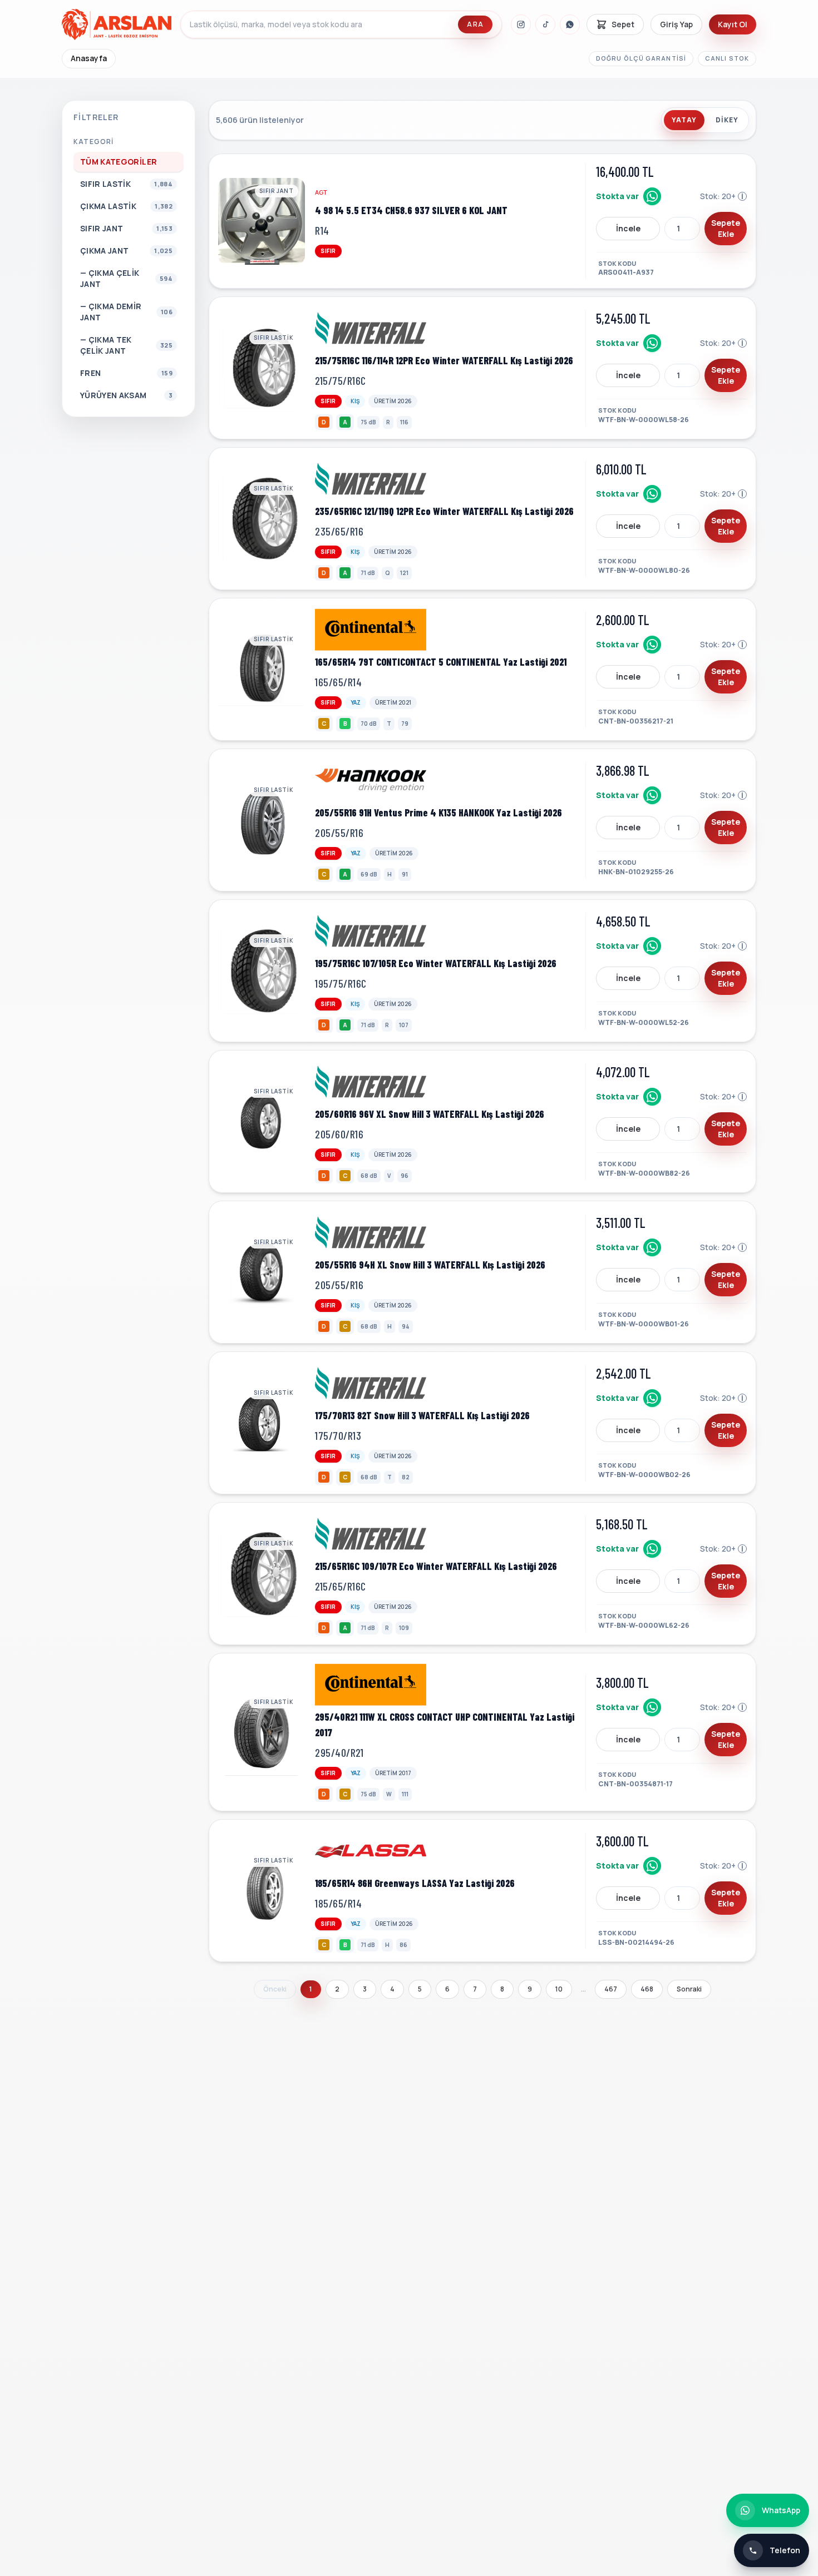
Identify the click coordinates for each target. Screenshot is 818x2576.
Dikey (727, 120)
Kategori (94, 142)
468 (647, 1989)
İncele (628, 228)
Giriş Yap (676, 24)
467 (611, 1989)
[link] (482, 221)
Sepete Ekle (726, 228)
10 (559, 1989)
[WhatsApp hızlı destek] (652, 196)
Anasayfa (89, 58)
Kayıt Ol (733, 24)
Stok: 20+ (723, 196)
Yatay (684, 120)
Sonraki (689, 1989)
